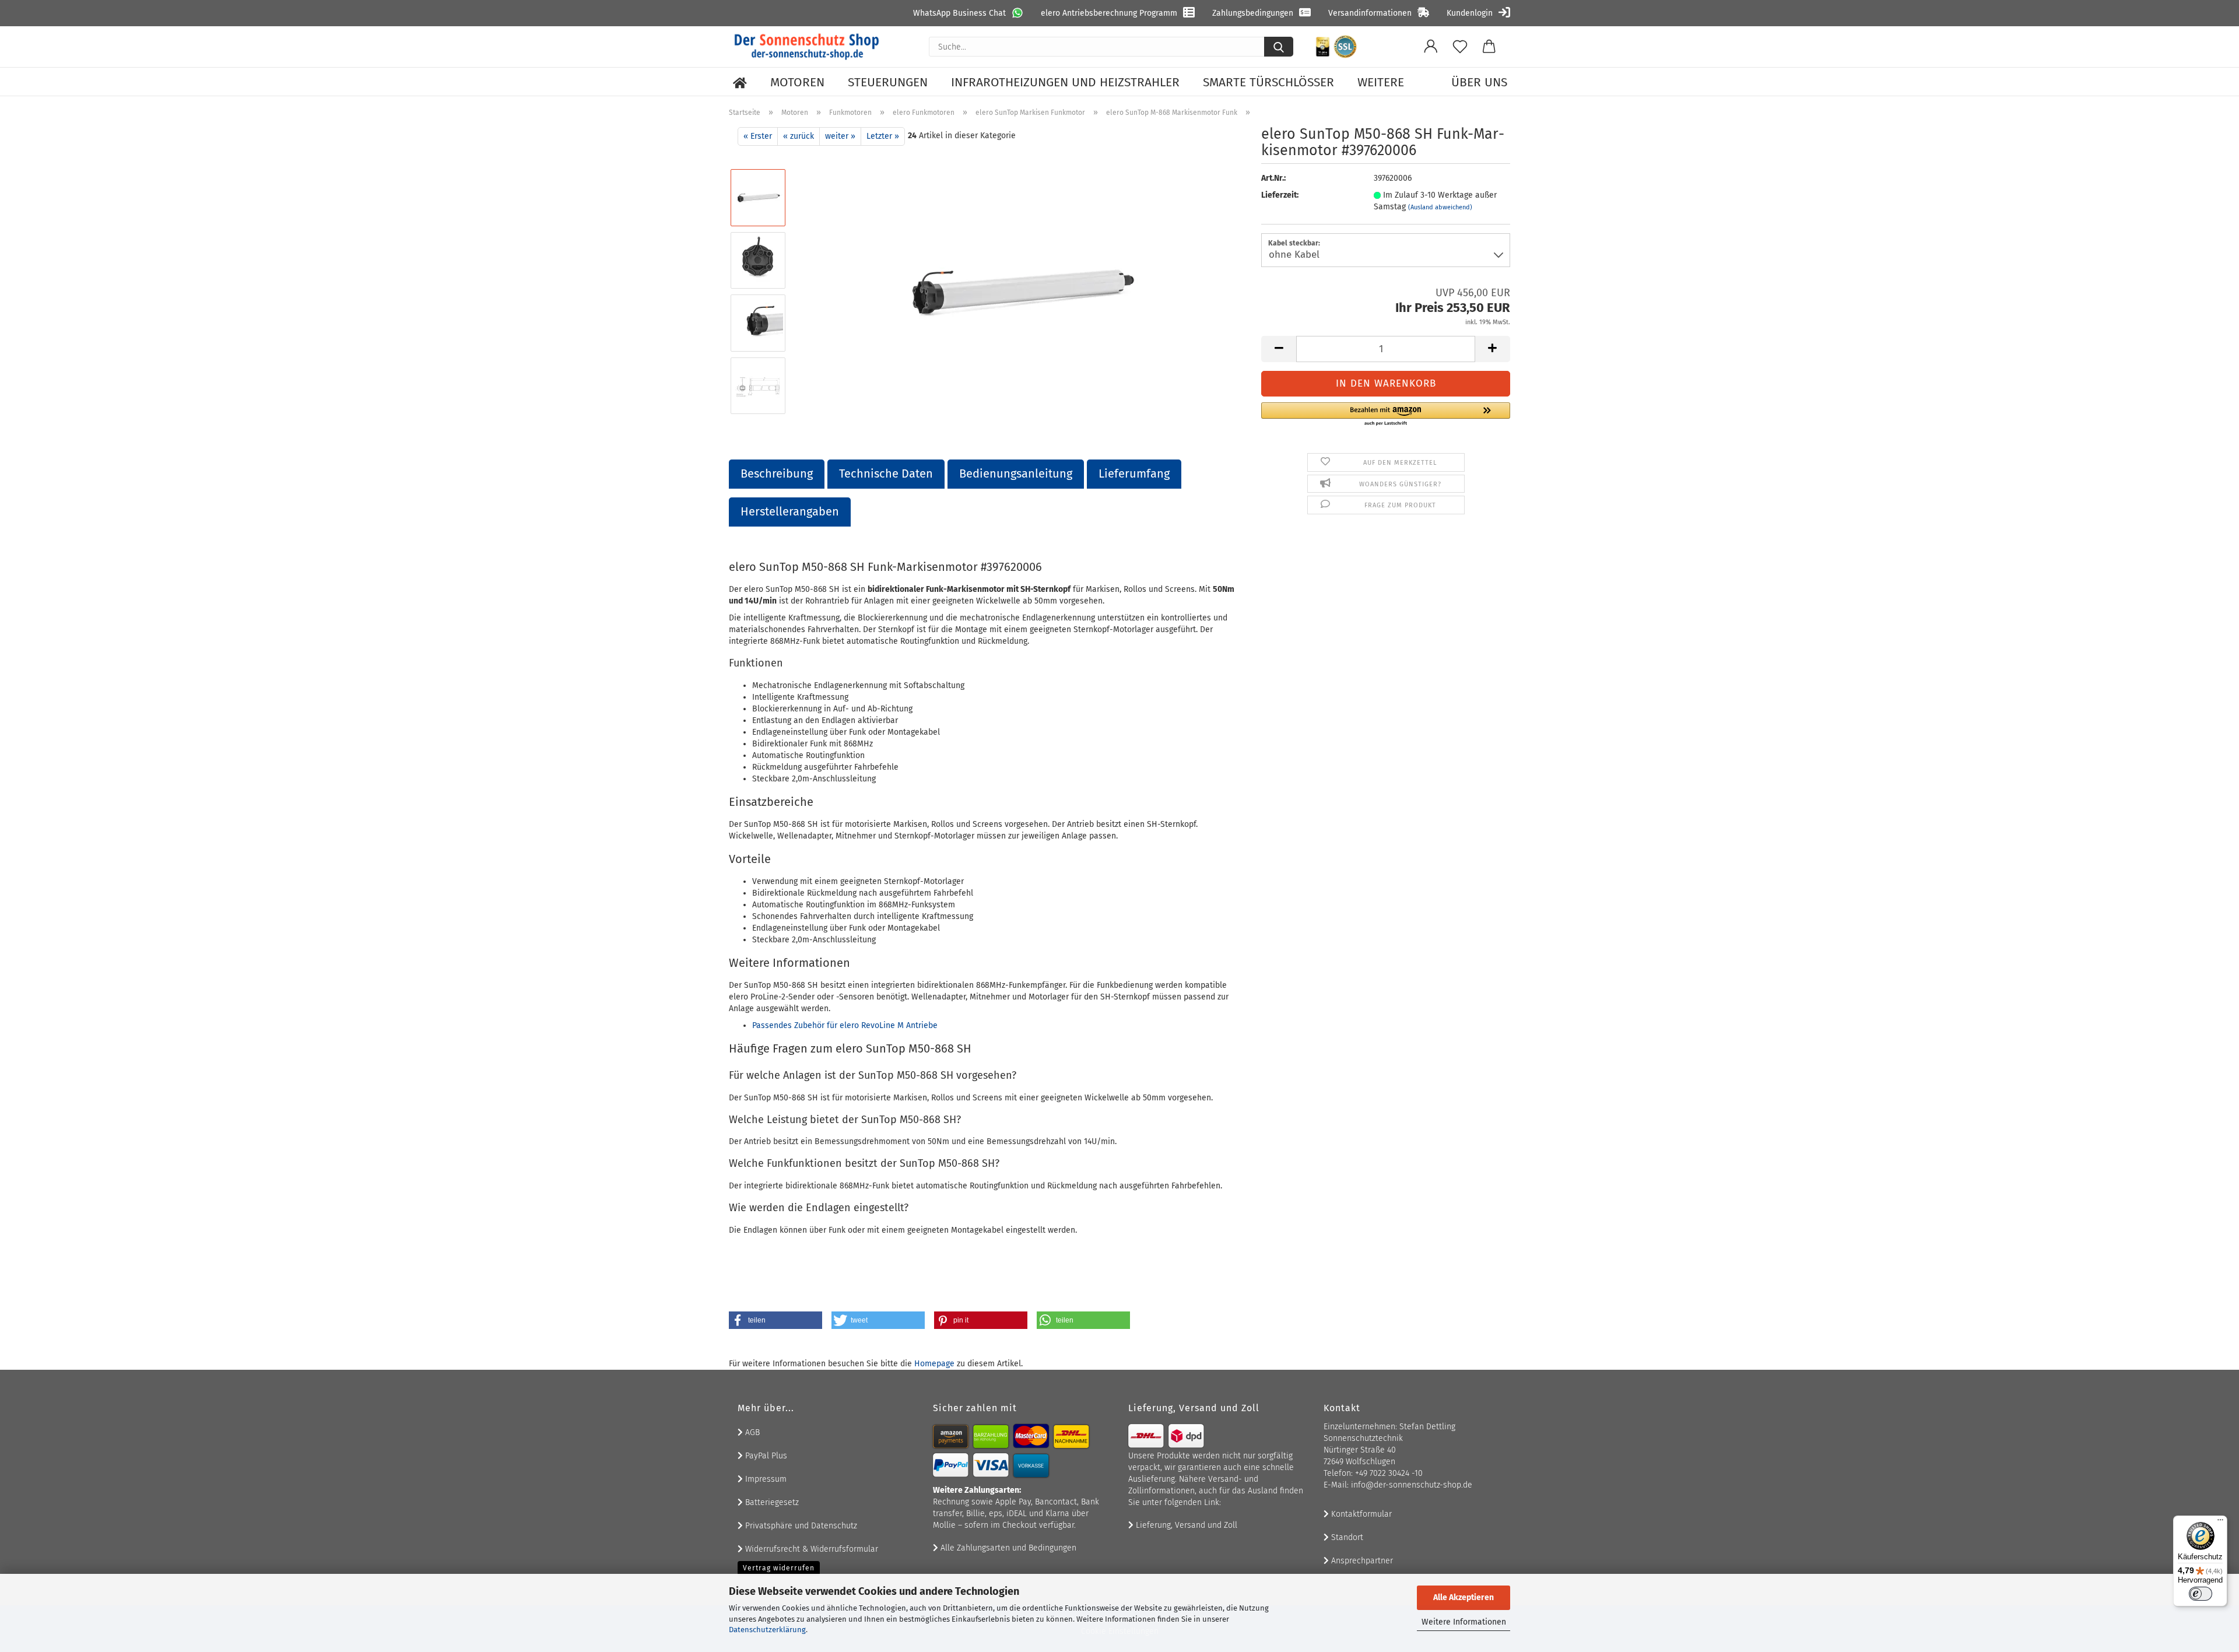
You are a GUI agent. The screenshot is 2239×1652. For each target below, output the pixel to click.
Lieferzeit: (1280, 195)
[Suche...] (1279, 47)
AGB (751, 1432)
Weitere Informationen (1464, 1622)
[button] (1431, 47)
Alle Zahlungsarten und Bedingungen (1007, 1548)
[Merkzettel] (1460, 47)
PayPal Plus (765, 1456)
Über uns (1479, 82)
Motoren (797, 82)
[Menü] (2220, 1523)
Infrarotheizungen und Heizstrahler (1065, 82)
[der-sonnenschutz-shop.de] (807, 47)
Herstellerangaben (790, 511)
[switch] (2201, 1594)
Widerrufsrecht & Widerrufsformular (810, 1549)
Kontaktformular (1360, 1514)
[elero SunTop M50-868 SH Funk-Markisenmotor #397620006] (1020, 291)
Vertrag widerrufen (779, 1568)
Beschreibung (777, 473)
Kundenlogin (1470, 13)
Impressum (765, 1479)
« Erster (758, 136)
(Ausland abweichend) (1440, 207)
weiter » (840, 136)
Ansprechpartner (1361, 1561)
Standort (1346, 1537)
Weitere (1381, 82)
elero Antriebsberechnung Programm (1109, 13)
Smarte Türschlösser (1268, 82)
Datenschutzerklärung (767, 1630)
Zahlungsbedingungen (1253, 13)
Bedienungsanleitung (1016, 473)
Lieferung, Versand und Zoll (1185, 1525)
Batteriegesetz (771, 1502)
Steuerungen (888, 82)
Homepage (934, 1364)
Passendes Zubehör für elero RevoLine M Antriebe (845, 1025)
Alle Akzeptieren (1464, 1597)
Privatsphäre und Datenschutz (800, 1526)
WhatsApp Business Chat (959, 13)
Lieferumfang (1134, 473)
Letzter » (883, 136)
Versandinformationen (1370, 13)
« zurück (799, 136)
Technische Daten (886, 473)
